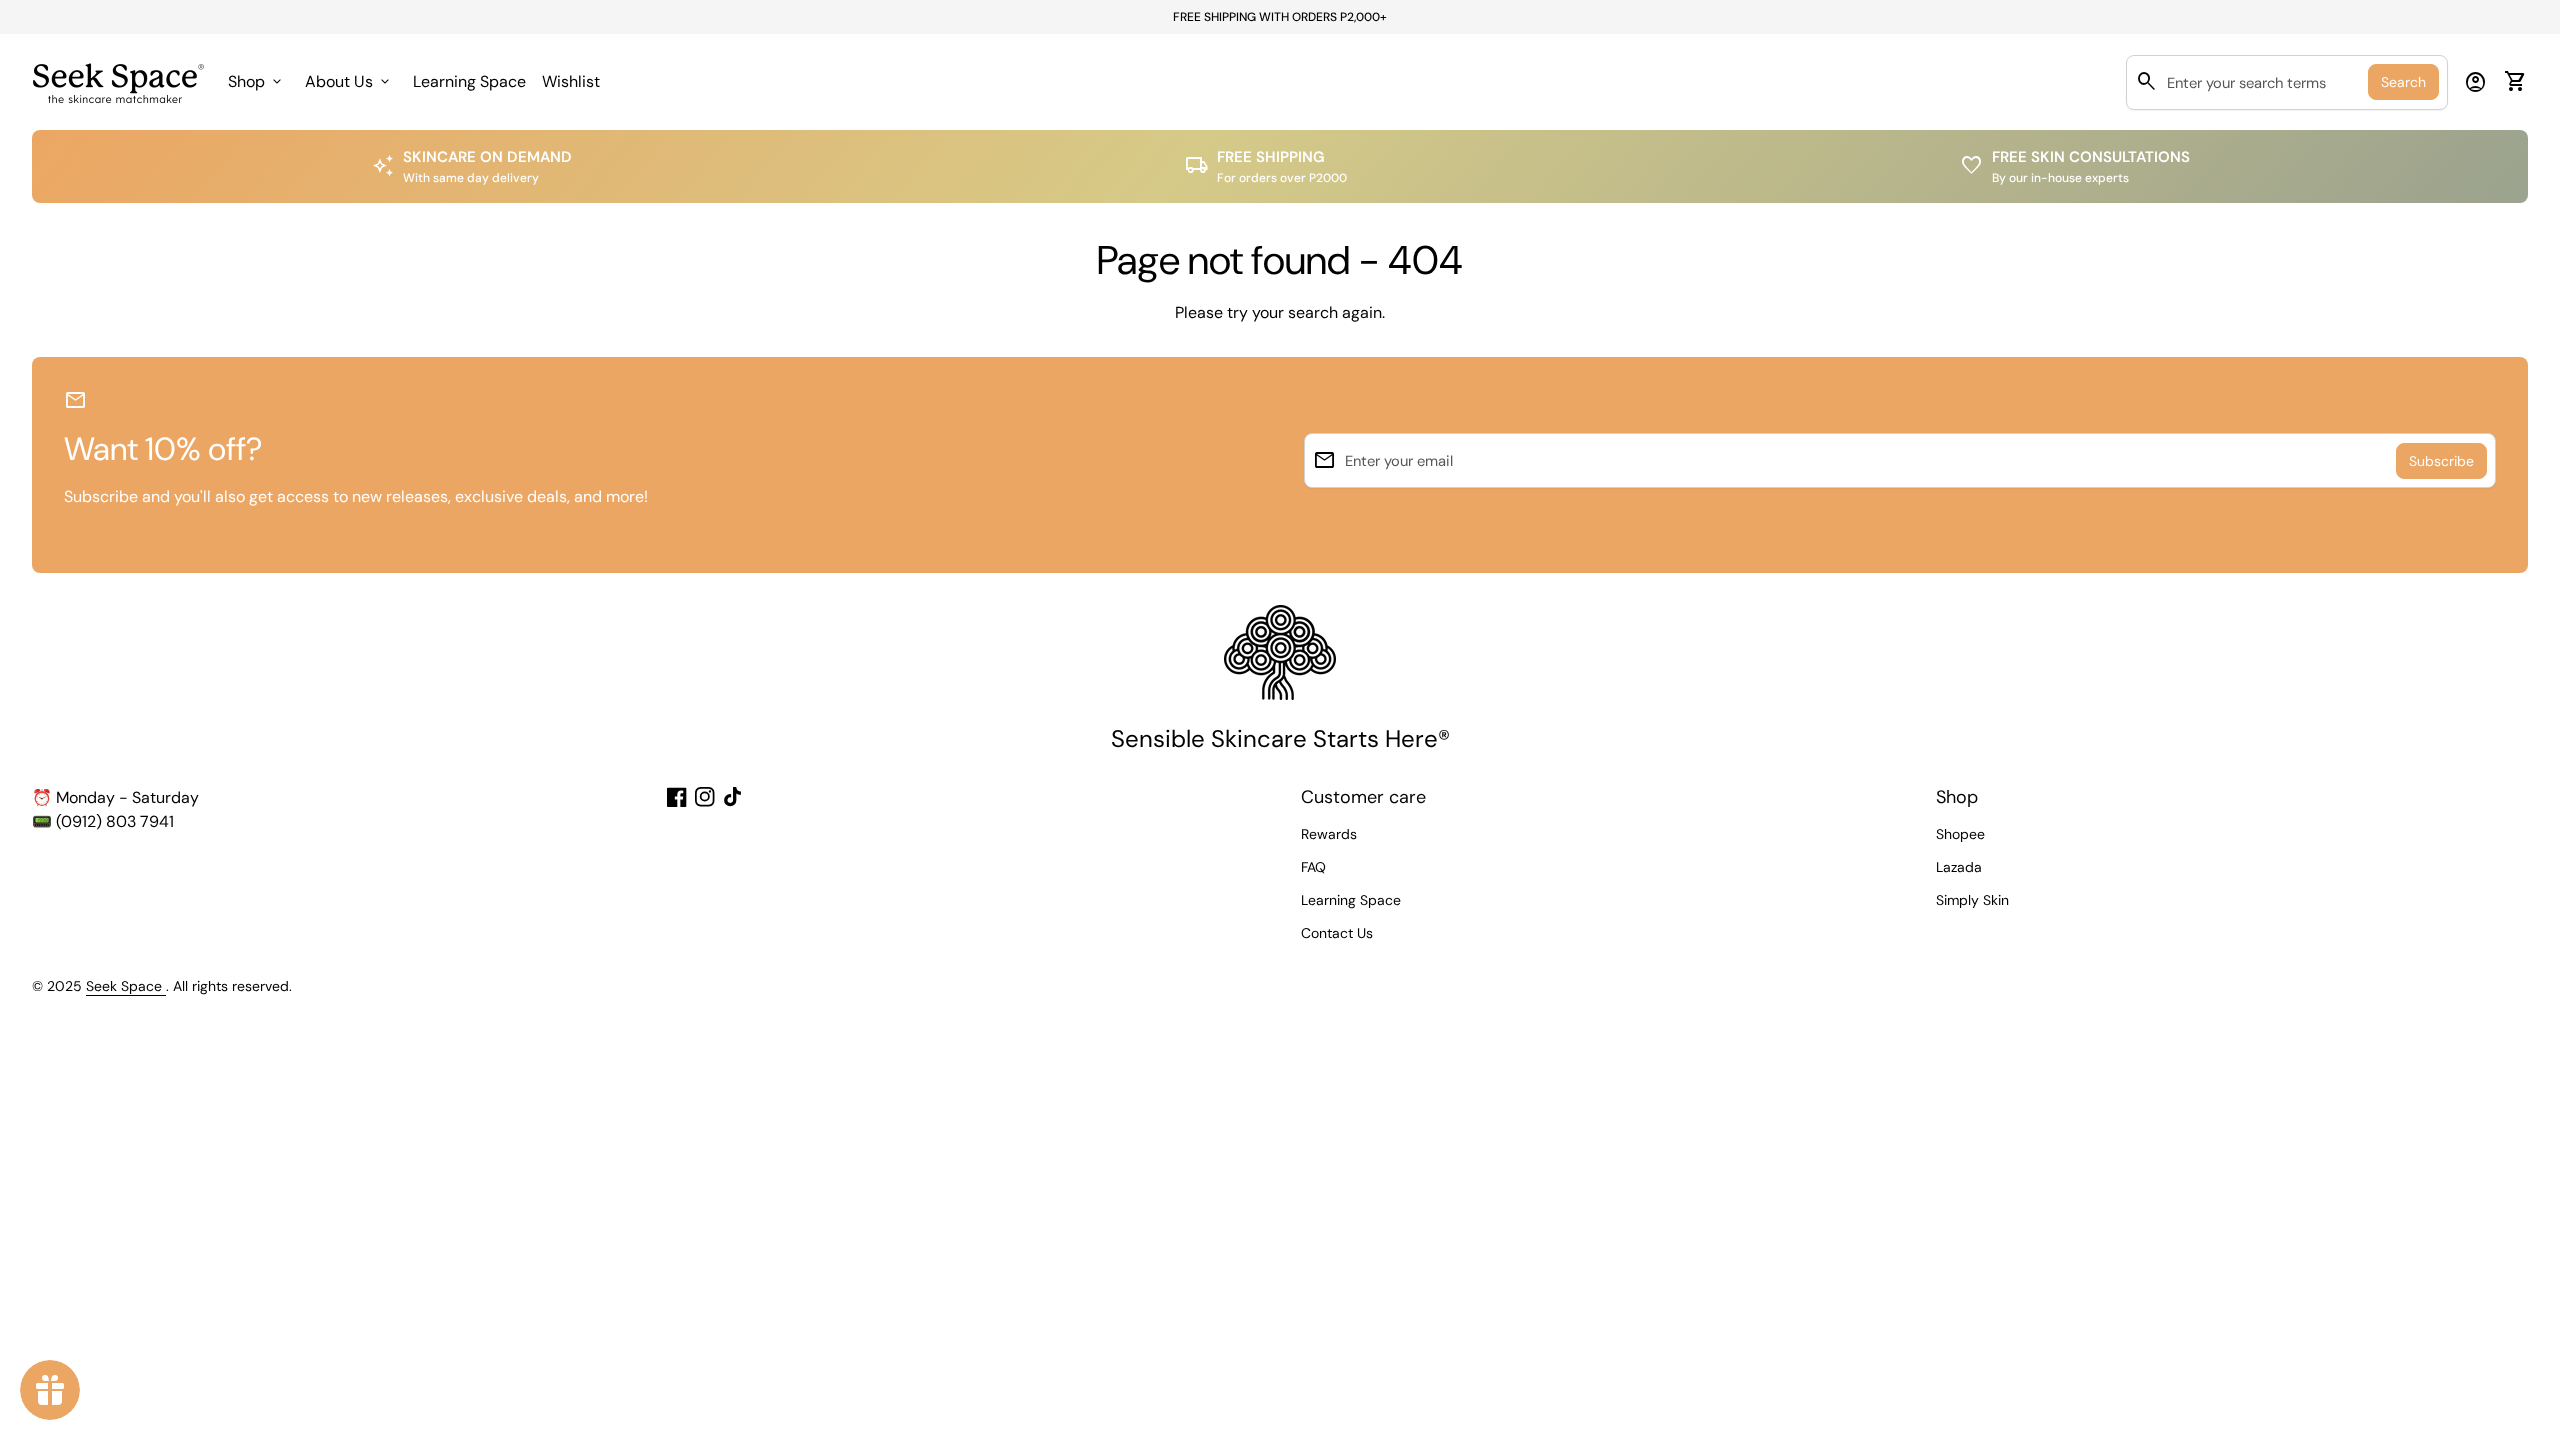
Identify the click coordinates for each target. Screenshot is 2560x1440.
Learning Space (469, 81)
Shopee (1960, 834)
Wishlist (574, 87)
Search (2403, 82)
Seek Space (126, 986)
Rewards (1329, 834)
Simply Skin (1972, 900)
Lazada (1959, 867)
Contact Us (1337, 933)
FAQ (1313, 867)
